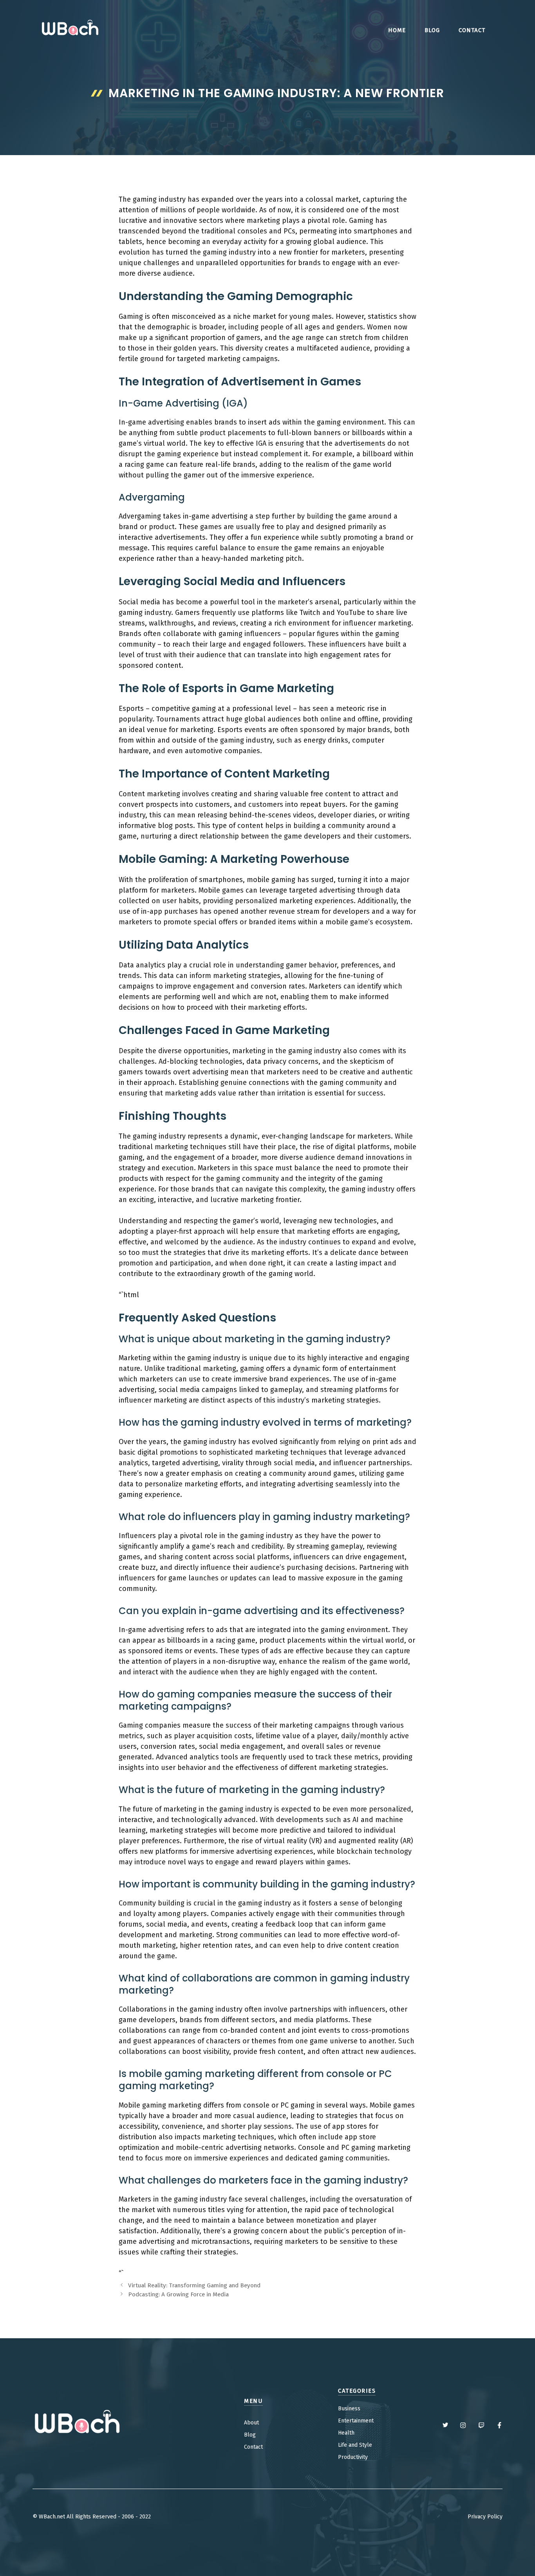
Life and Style (355, 2445)
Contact (253, 2447)
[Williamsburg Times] (70, 29)
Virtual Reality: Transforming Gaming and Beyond (194, 2285)
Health (346, 2433)
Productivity (353, 2457)
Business (349, 2409)
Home (397, 30)
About (251, 2423)
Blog (432, 30)
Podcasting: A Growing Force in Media (178, 2294)
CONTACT (472, 30)
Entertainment (356, 2421)
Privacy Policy (485, 2517)
